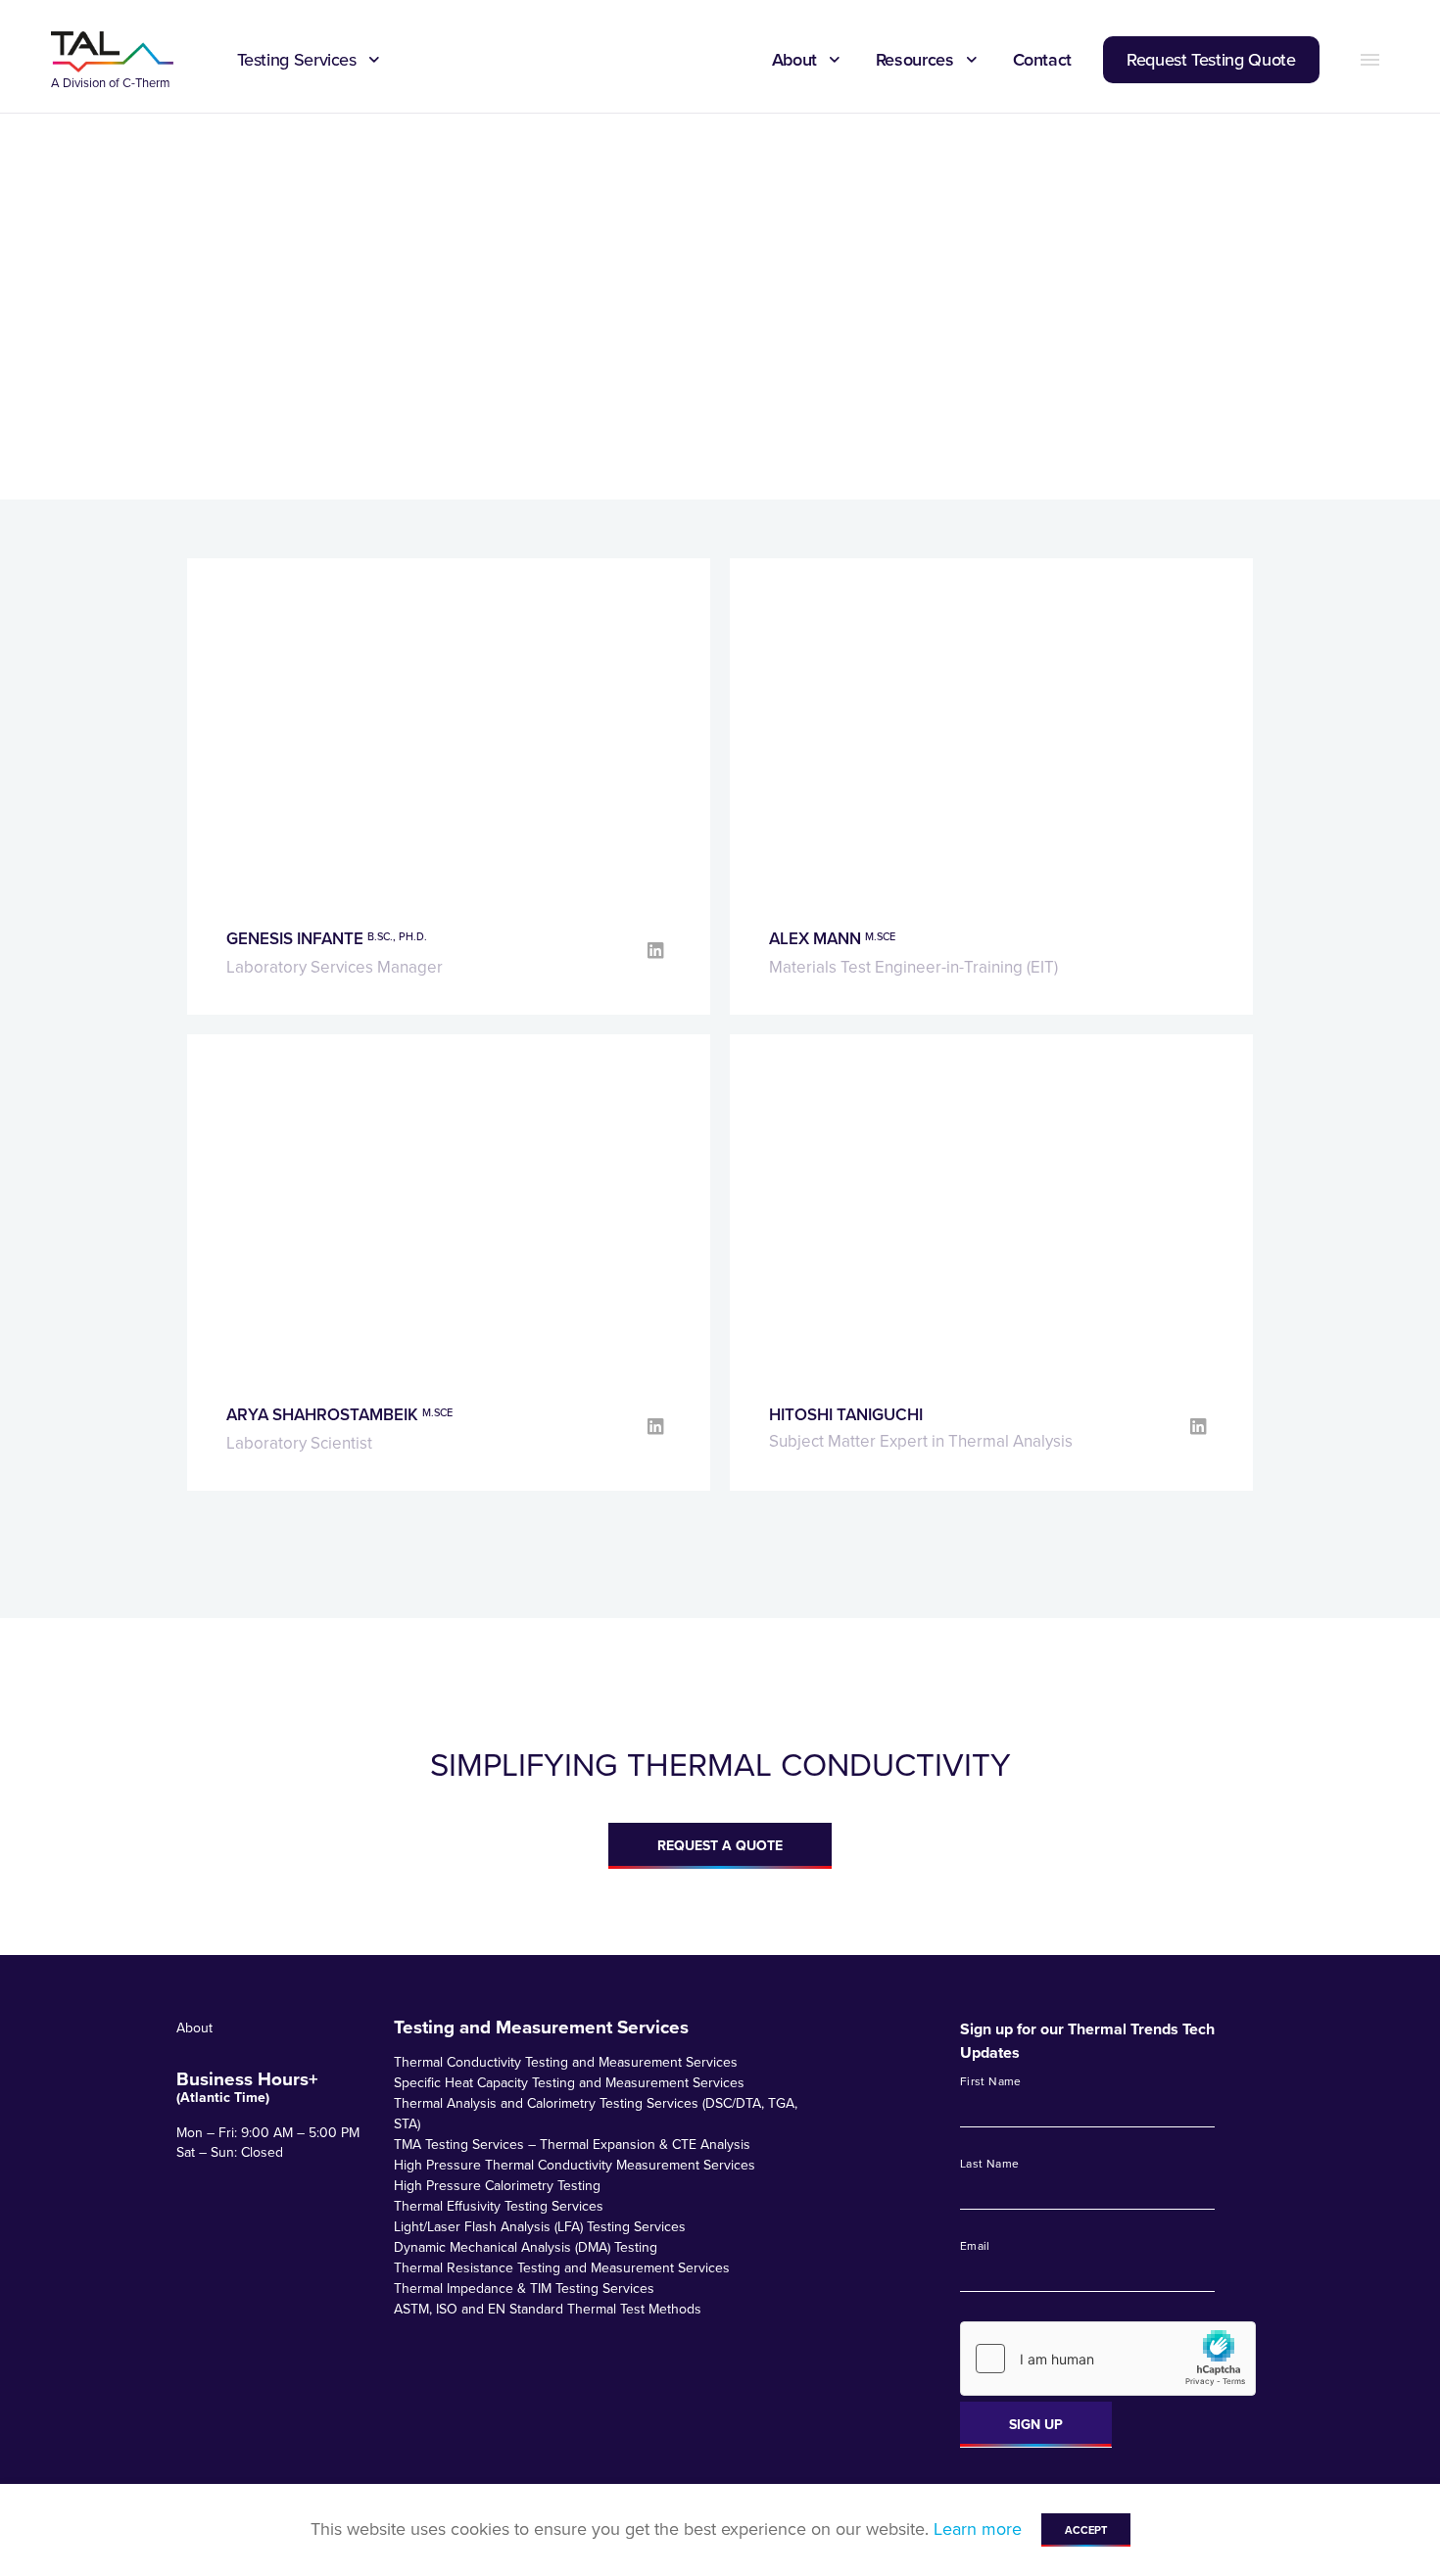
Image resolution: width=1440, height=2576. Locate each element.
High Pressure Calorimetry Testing (497, 2186)
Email (975, 2247)
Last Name (989, 2165)
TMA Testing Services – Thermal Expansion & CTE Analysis (572, 2145)
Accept (1086, 2530)
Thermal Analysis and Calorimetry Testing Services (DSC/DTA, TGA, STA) (596, 2114)
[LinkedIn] (657, 951)
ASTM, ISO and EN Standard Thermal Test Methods (548, 2309)
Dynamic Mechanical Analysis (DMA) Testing (526, 2247)
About (794, 60)
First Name (991, 2082)
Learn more (978, 2529)
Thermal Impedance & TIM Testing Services (524, 2289)
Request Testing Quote (1211, 60)
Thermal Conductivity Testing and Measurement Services (566, 2062)
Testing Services (297, 60)
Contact (1042, 60)
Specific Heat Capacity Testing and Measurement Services (569, 2083)
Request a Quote (720, 1846)
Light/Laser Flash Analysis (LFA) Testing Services (540, 2227)
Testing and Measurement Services (541, 2027)
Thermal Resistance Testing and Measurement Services (562, 2268)
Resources (915, 60)
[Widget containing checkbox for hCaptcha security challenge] (1108, 2359)
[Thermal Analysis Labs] (113, 52)
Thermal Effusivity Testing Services (499, 2206)
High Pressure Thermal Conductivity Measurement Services (575, 2165)
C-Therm (146, 83)
